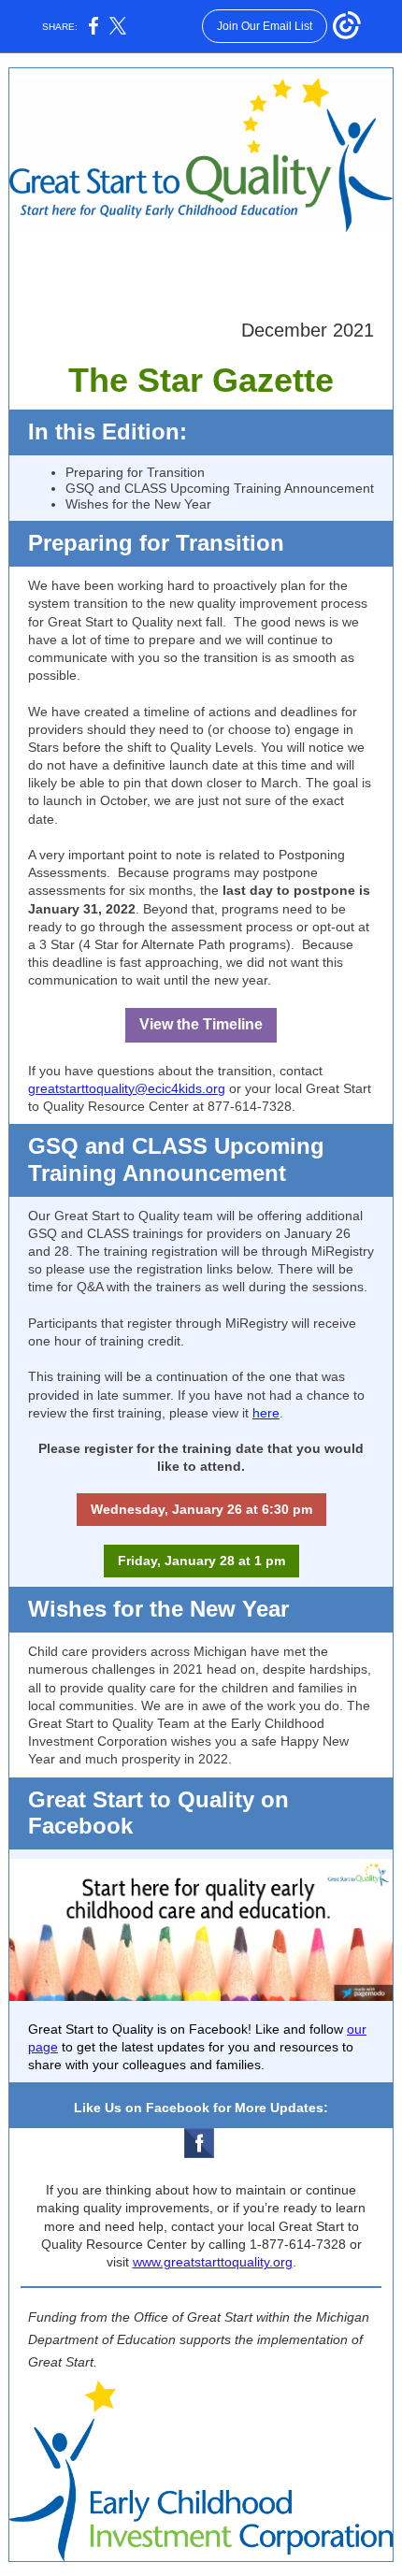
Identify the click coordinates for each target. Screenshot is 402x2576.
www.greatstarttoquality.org (213, 2262)
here (266, 1413)
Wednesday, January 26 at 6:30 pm (201, 1509)
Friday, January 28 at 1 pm (201, 1561)
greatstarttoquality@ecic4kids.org (127, 1088)
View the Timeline (201, 1024)
